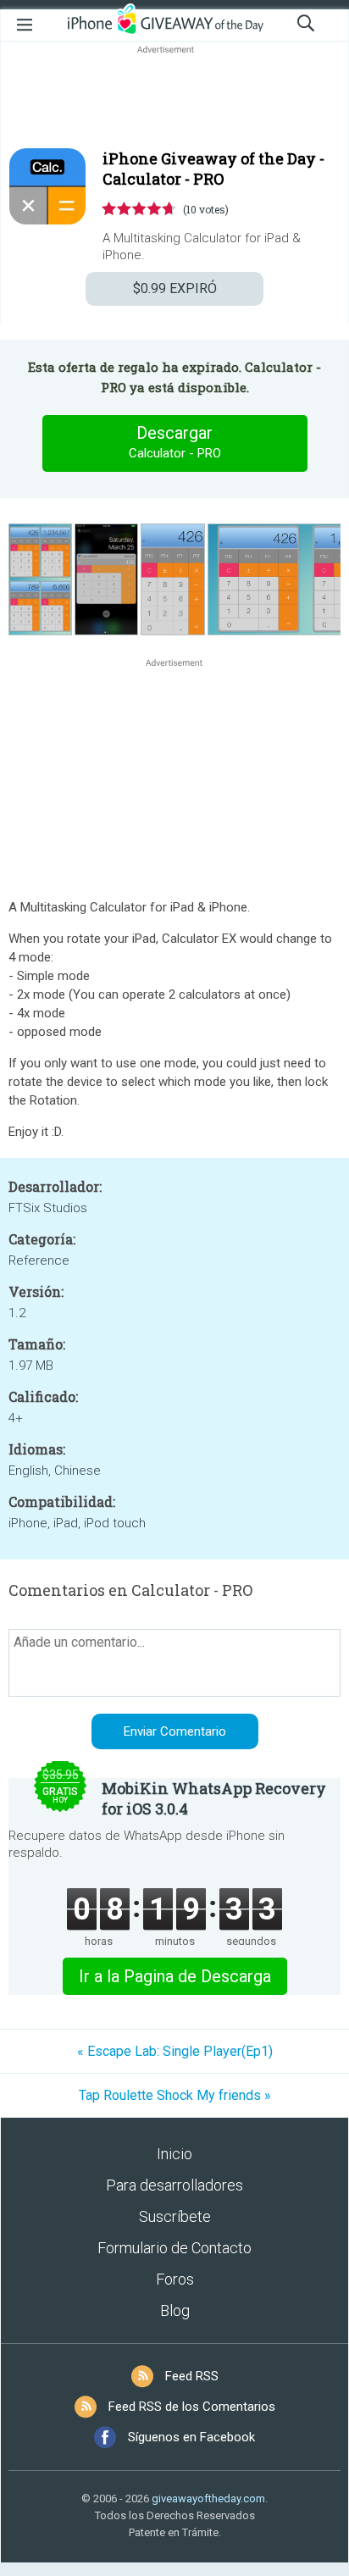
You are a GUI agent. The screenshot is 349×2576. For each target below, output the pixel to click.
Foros (175, 2279)
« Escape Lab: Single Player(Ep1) (175, 2051)
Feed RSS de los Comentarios (192, 2407)
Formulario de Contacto (174, 2248)
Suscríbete (175, 2216)
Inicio (174, 2154)
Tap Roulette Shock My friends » (175, 2095)
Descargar (175, 442)
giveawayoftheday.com (208, 2498)
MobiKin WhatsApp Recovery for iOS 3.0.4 (214, 1798)
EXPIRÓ (175, 288)
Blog (175, 2310)
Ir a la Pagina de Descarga (175, 1976)
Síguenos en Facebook (191, 2437)
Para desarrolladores (174, 2185)
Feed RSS (192, 2376)
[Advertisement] (174, 98)
